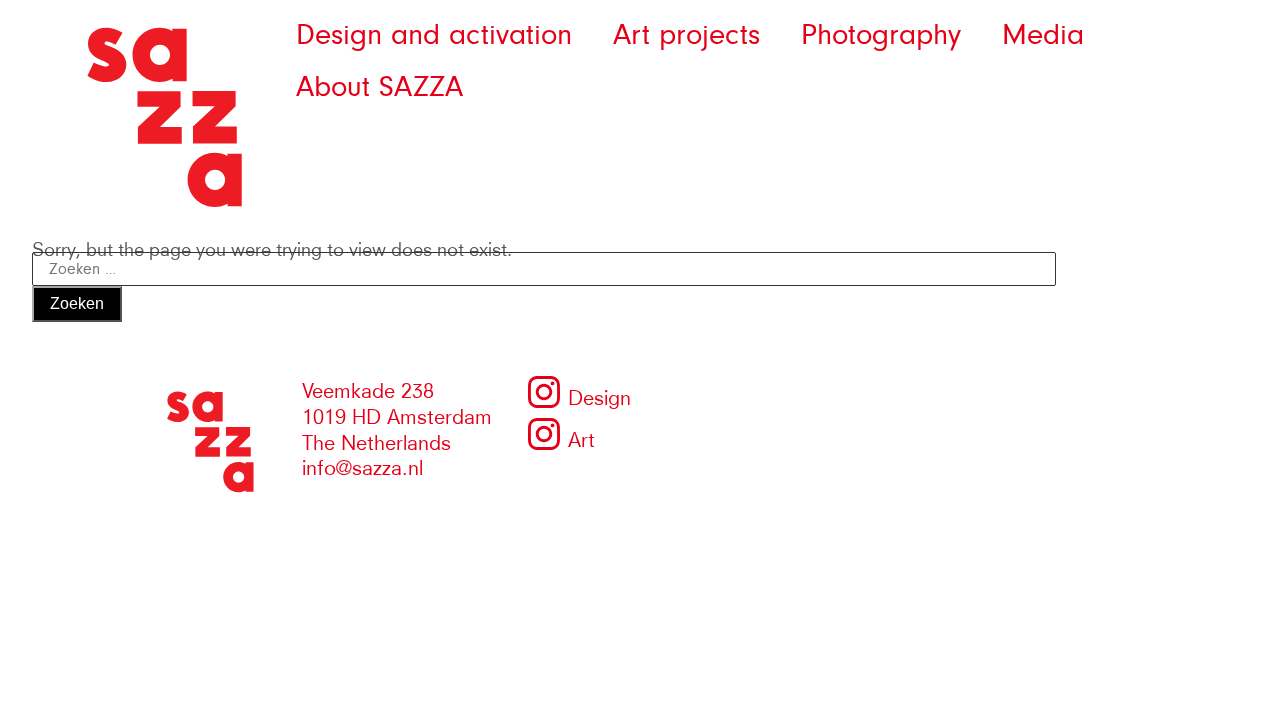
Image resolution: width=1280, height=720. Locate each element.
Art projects (686, 35)
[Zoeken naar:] (544, 265)
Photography (881, 35)
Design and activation (434, 35)
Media (1043, 35)
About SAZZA (379, 87)
